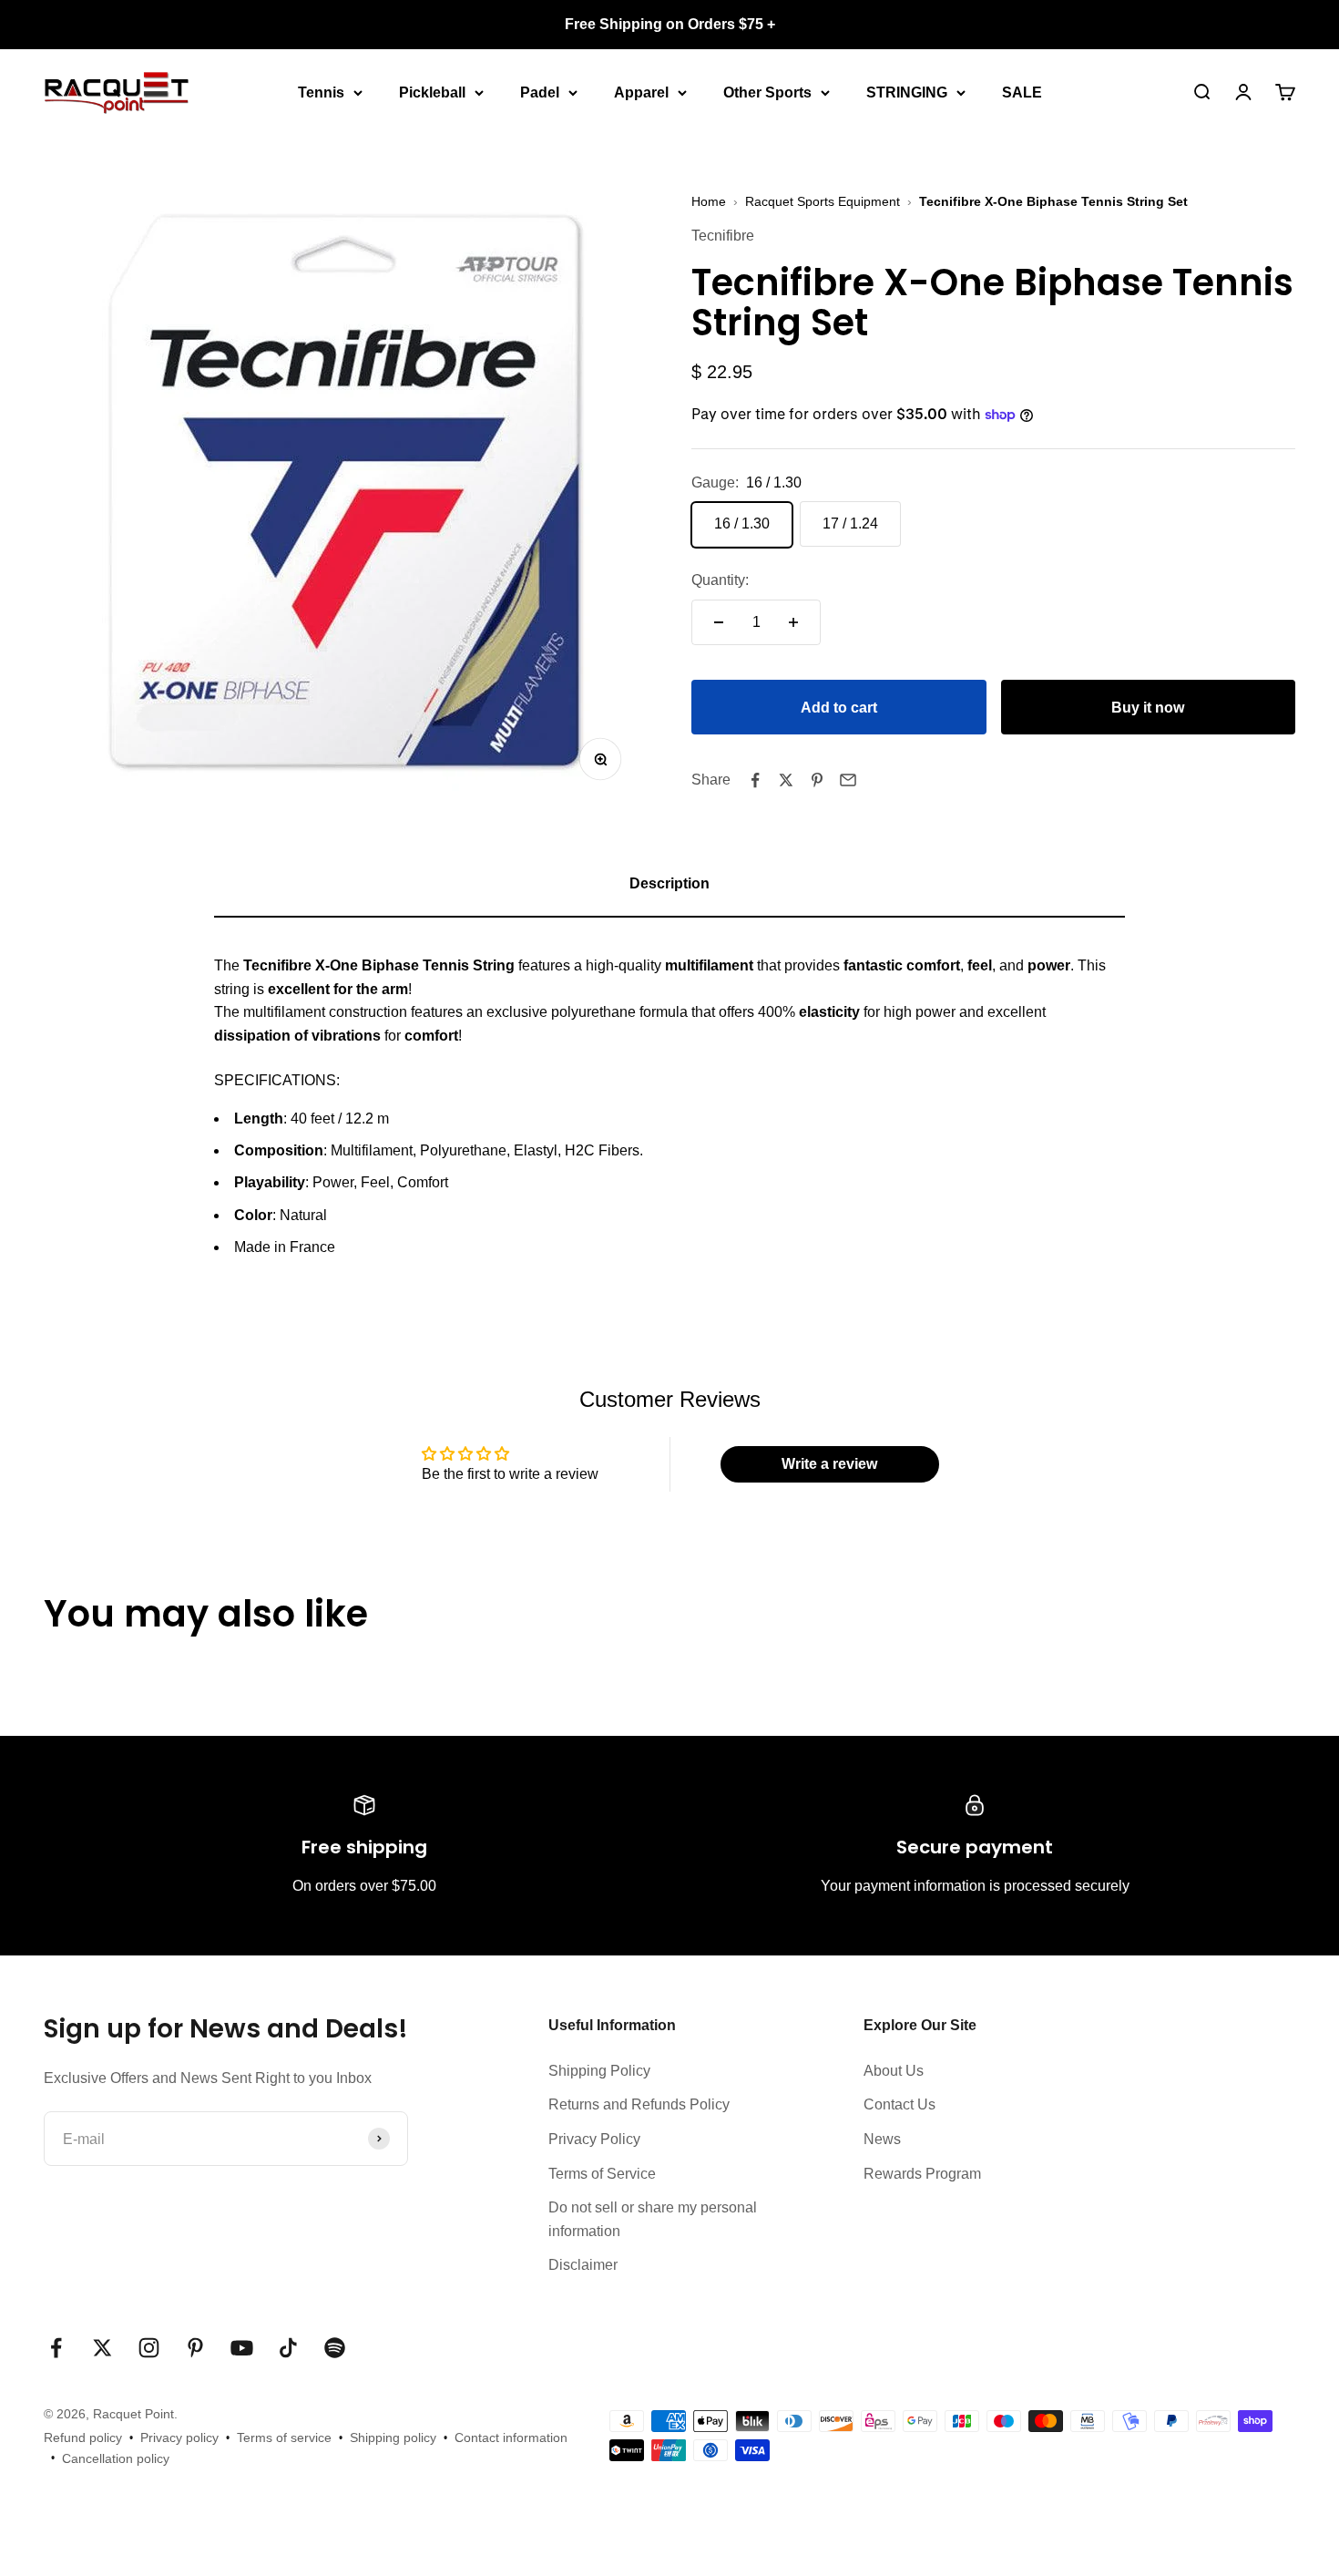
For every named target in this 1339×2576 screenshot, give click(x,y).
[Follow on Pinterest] (195, 2348)
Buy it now (1148, 708)
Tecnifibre (723, 236)
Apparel (641, 92)
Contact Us (899, 2104)
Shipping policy (393, 2437)
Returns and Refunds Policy (639, 2104)
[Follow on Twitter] (102, 2348)
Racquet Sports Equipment (823, 201)
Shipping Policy (599, 2071)
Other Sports (767, 92)
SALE (1022, 92)
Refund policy (83, 2437)
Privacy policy (179, 2437)
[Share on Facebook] (755, 780)
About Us (894, 2071)
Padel (540, 92)
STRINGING (907, 92)
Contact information (511, 2437)
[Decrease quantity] (719, 622)
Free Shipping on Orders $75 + (670, 24)
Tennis (321, 92)
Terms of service (284, 2437)
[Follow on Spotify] (335, 2348)
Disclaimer (583, 2265)
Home (709, 201)
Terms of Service (602, 2174)
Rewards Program (922, 2174)
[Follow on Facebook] (56, 2348)
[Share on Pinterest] (817, 780)
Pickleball (432, 92)
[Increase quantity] (793, 622)
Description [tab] (669, 883)
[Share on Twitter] (786, 780)
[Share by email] (848, 780)
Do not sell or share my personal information (653, 2219)
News (882, 2139)
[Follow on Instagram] (149, 2348)
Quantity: (720, 581)
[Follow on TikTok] (288, 2348)
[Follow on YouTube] (242, 2348)
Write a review (829, 1464)
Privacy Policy (594, 2139)
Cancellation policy (116, 2458)
